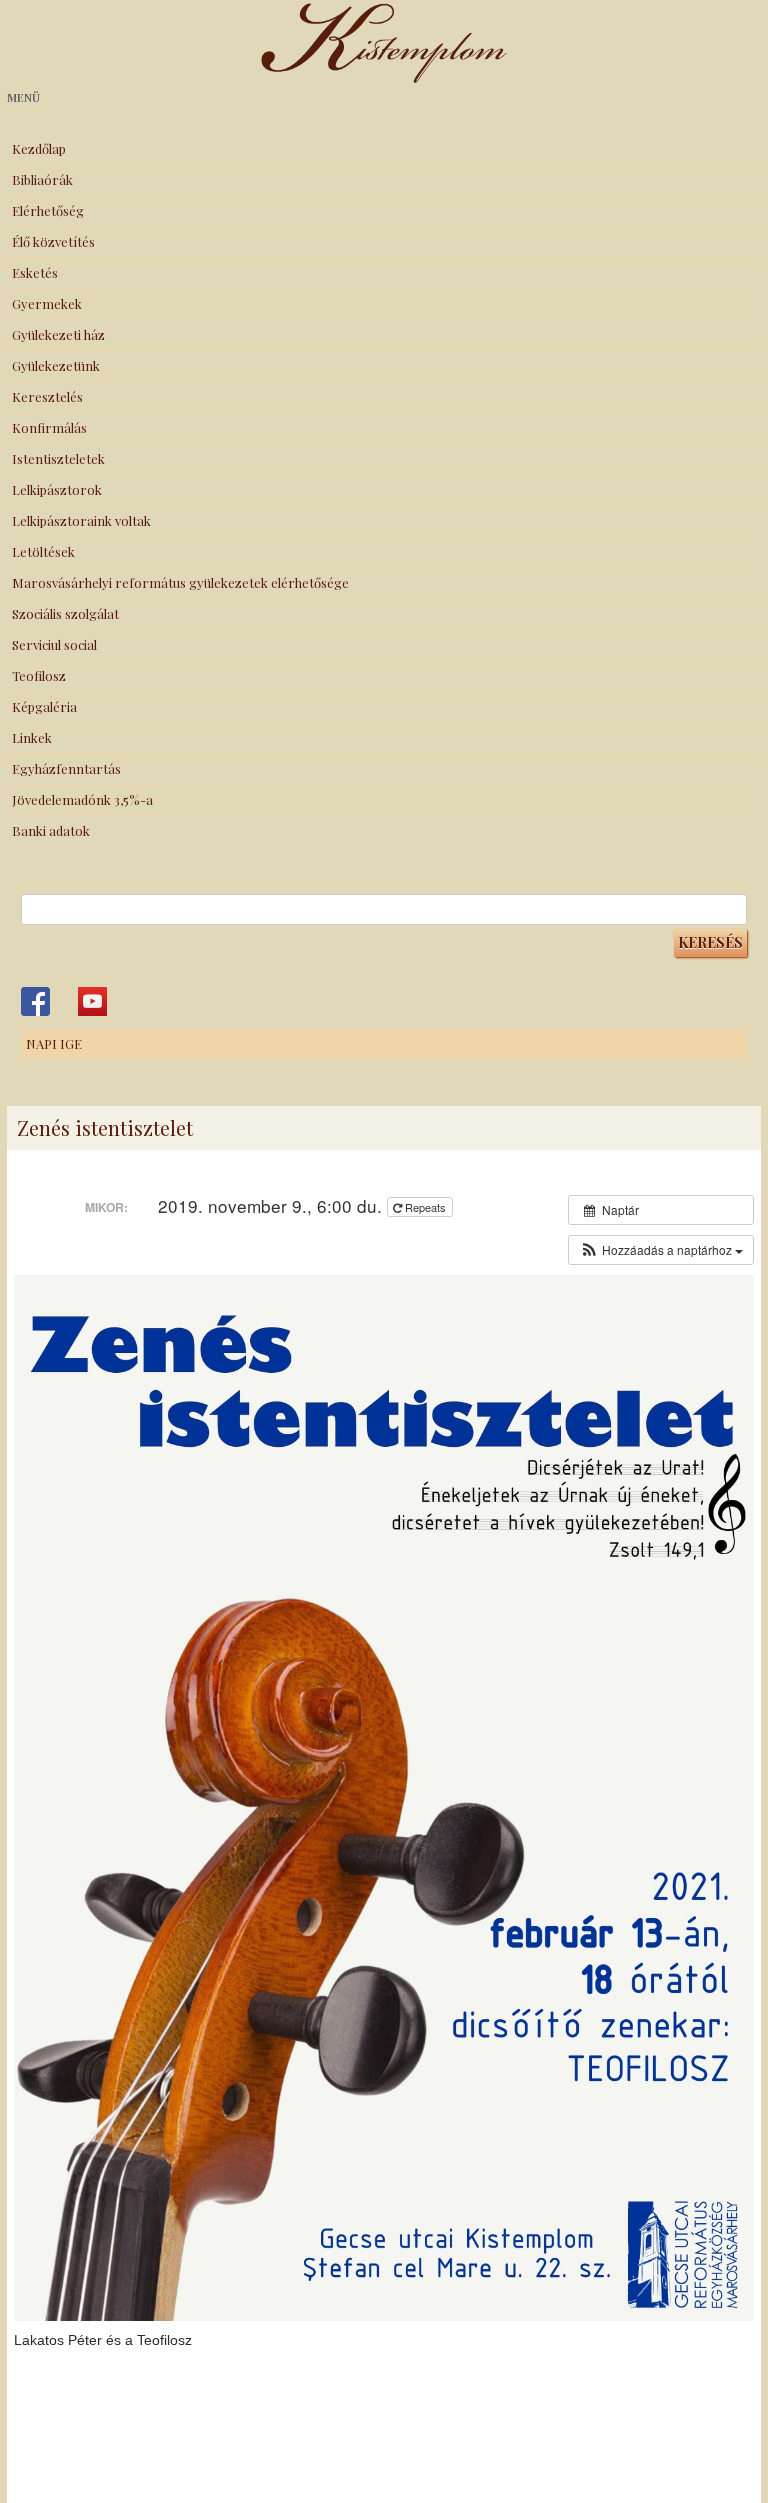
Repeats (425, 1207)
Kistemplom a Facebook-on (35, 1001)
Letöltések (43, 551)
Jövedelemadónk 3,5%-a (82, 799)
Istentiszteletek (58, 458)
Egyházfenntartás (66, 768)
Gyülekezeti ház (58, 334)
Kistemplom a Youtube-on (92, 1001)
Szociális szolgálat (65, 613)
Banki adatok (51, 830)
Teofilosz (39, 675)
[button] (661, 1250)
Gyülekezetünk (56, 365)
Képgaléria (44, 706)
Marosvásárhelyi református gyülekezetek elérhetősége (180, 582)
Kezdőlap (39, 148)
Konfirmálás (49, 427)
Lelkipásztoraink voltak (81, 520)
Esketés (35, 272)
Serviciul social (54, 644)
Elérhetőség (48, 210)
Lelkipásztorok (57, 489)
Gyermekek (47, 303)
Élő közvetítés (53, 241)
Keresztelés (47, 396)
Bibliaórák (42, 179)
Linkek (32, 737)
